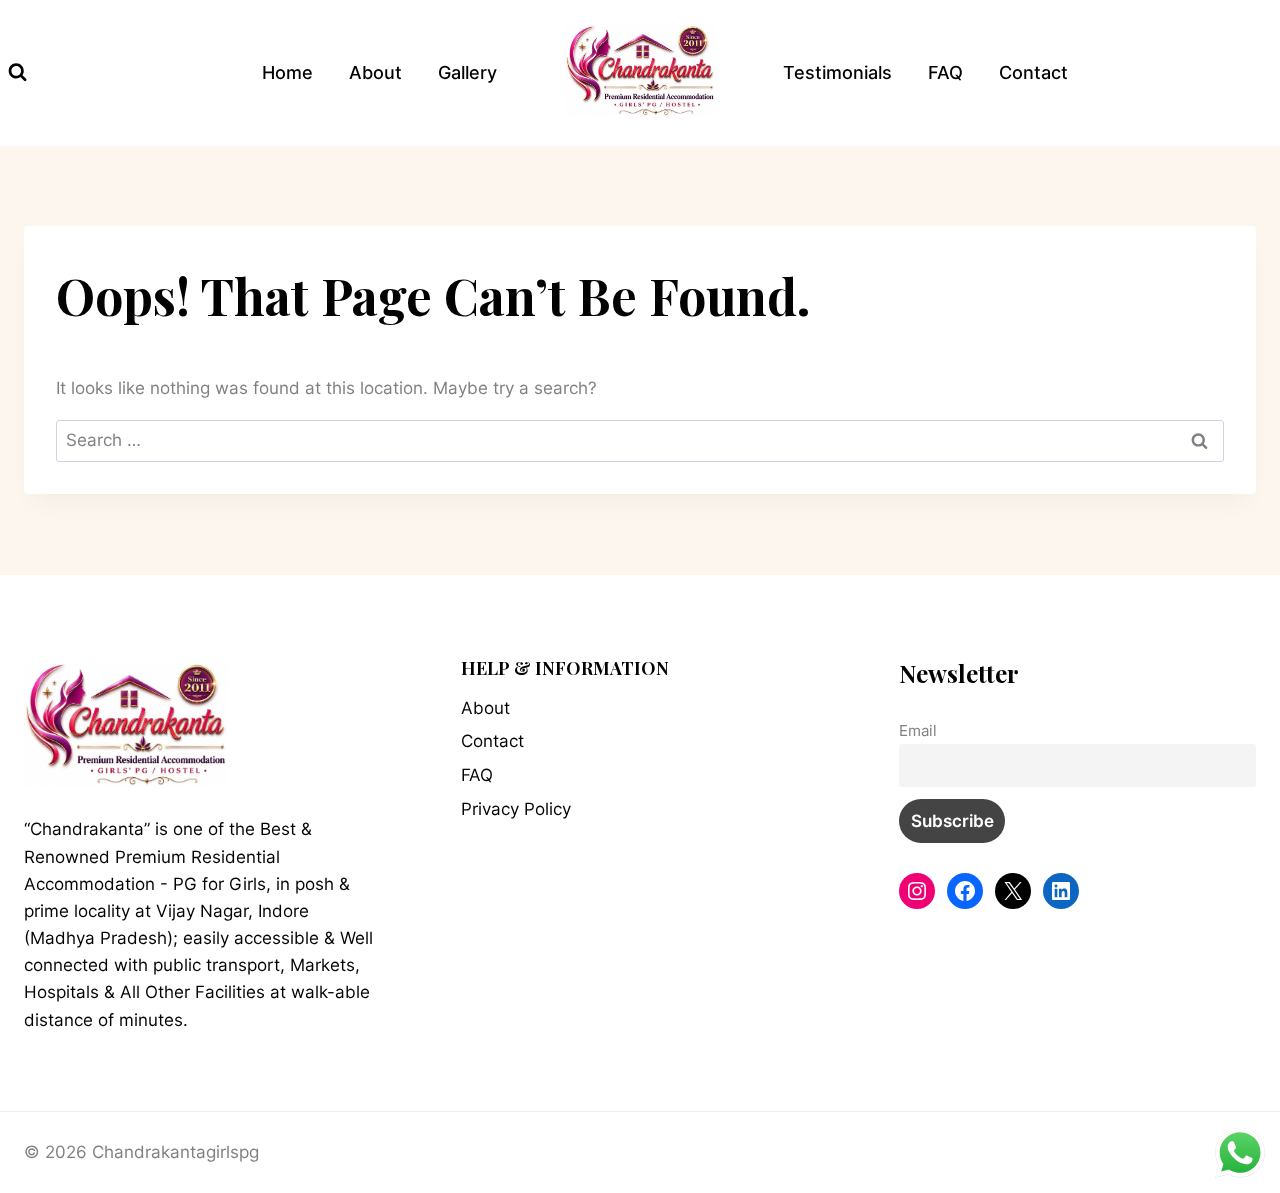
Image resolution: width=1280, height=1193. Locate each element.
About (375, 72)
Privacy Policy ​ (518, 809)
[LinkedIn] (1061, 891)
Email (918, 730)
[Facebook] (965, 891)
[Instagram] (917, 891)
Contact (1033, 72)
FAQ (945, 72)
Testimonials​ (837, 72)
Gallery (467, 72)
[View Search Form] (17, 72)
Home (287, 72)
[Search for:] (640, 440)
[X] (1013, 891)
